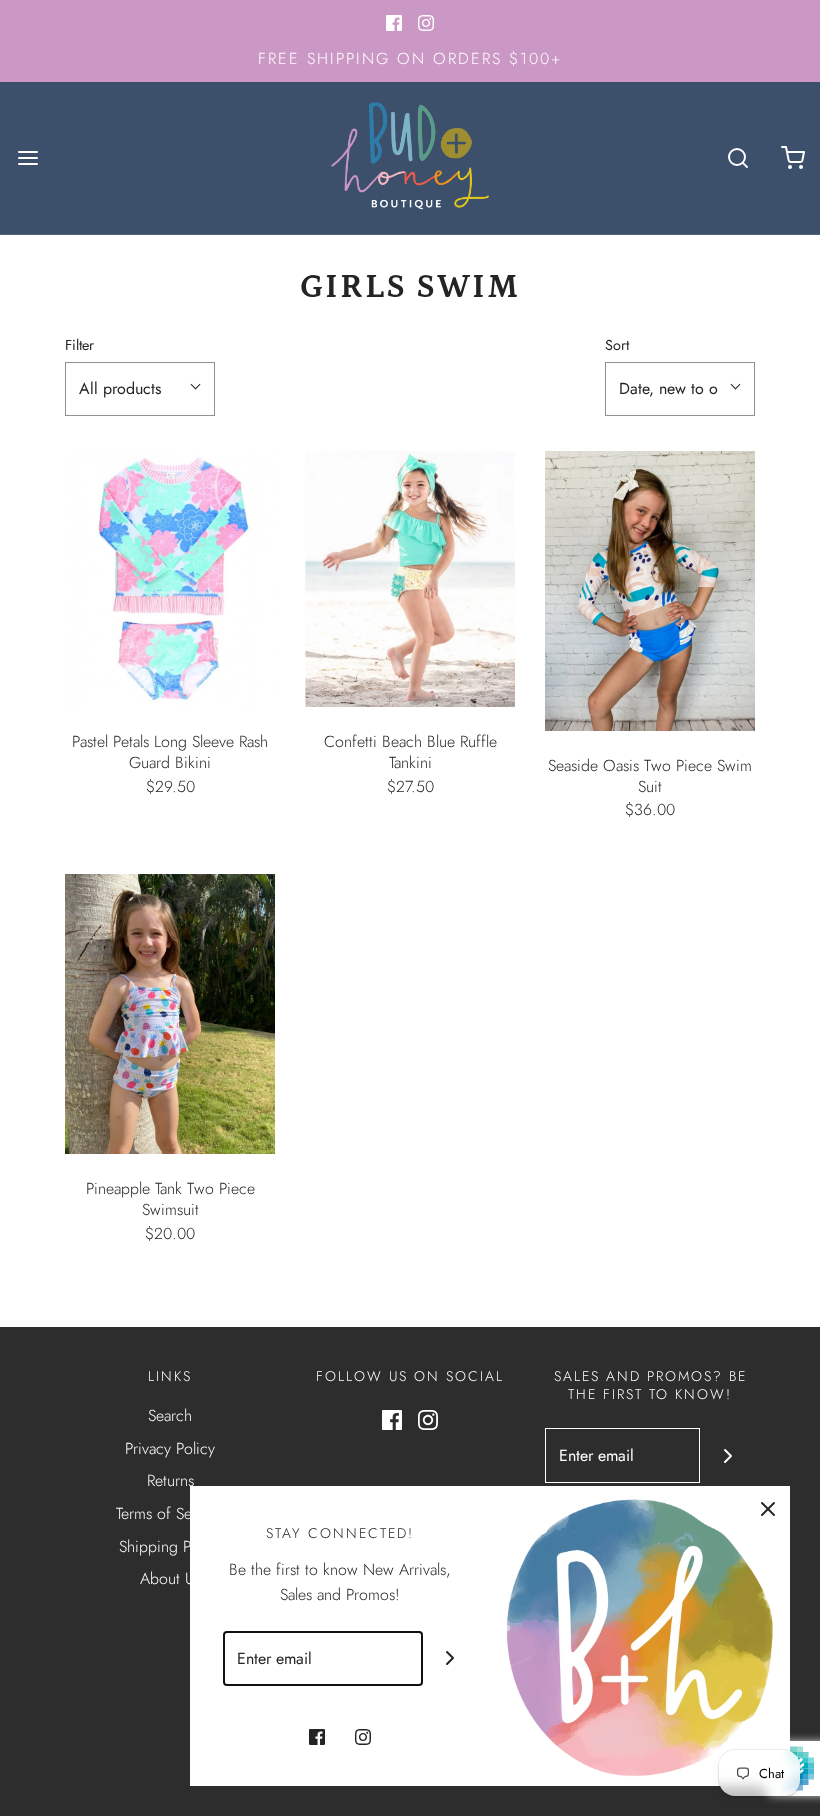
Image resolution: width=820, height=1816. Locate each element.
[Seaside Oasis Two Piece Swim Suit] (650, 591)
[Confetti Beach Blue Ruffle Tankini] (410, 579)
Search (170, 1415)
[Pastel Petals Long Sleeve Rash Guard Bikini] (170, 579)
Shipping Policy (170, 1546)
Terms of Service (170, 1513)
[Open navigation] (27, 158)
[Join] (727, 1455)
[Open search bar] (737, 158)
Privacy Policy (170, 1448)
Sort (617, 345)
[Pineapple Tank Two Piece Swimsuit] (170, 1014)
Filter (79, 345)
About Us (170, 1578)
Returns (170, 1480)
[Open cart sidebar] (792, 158)
